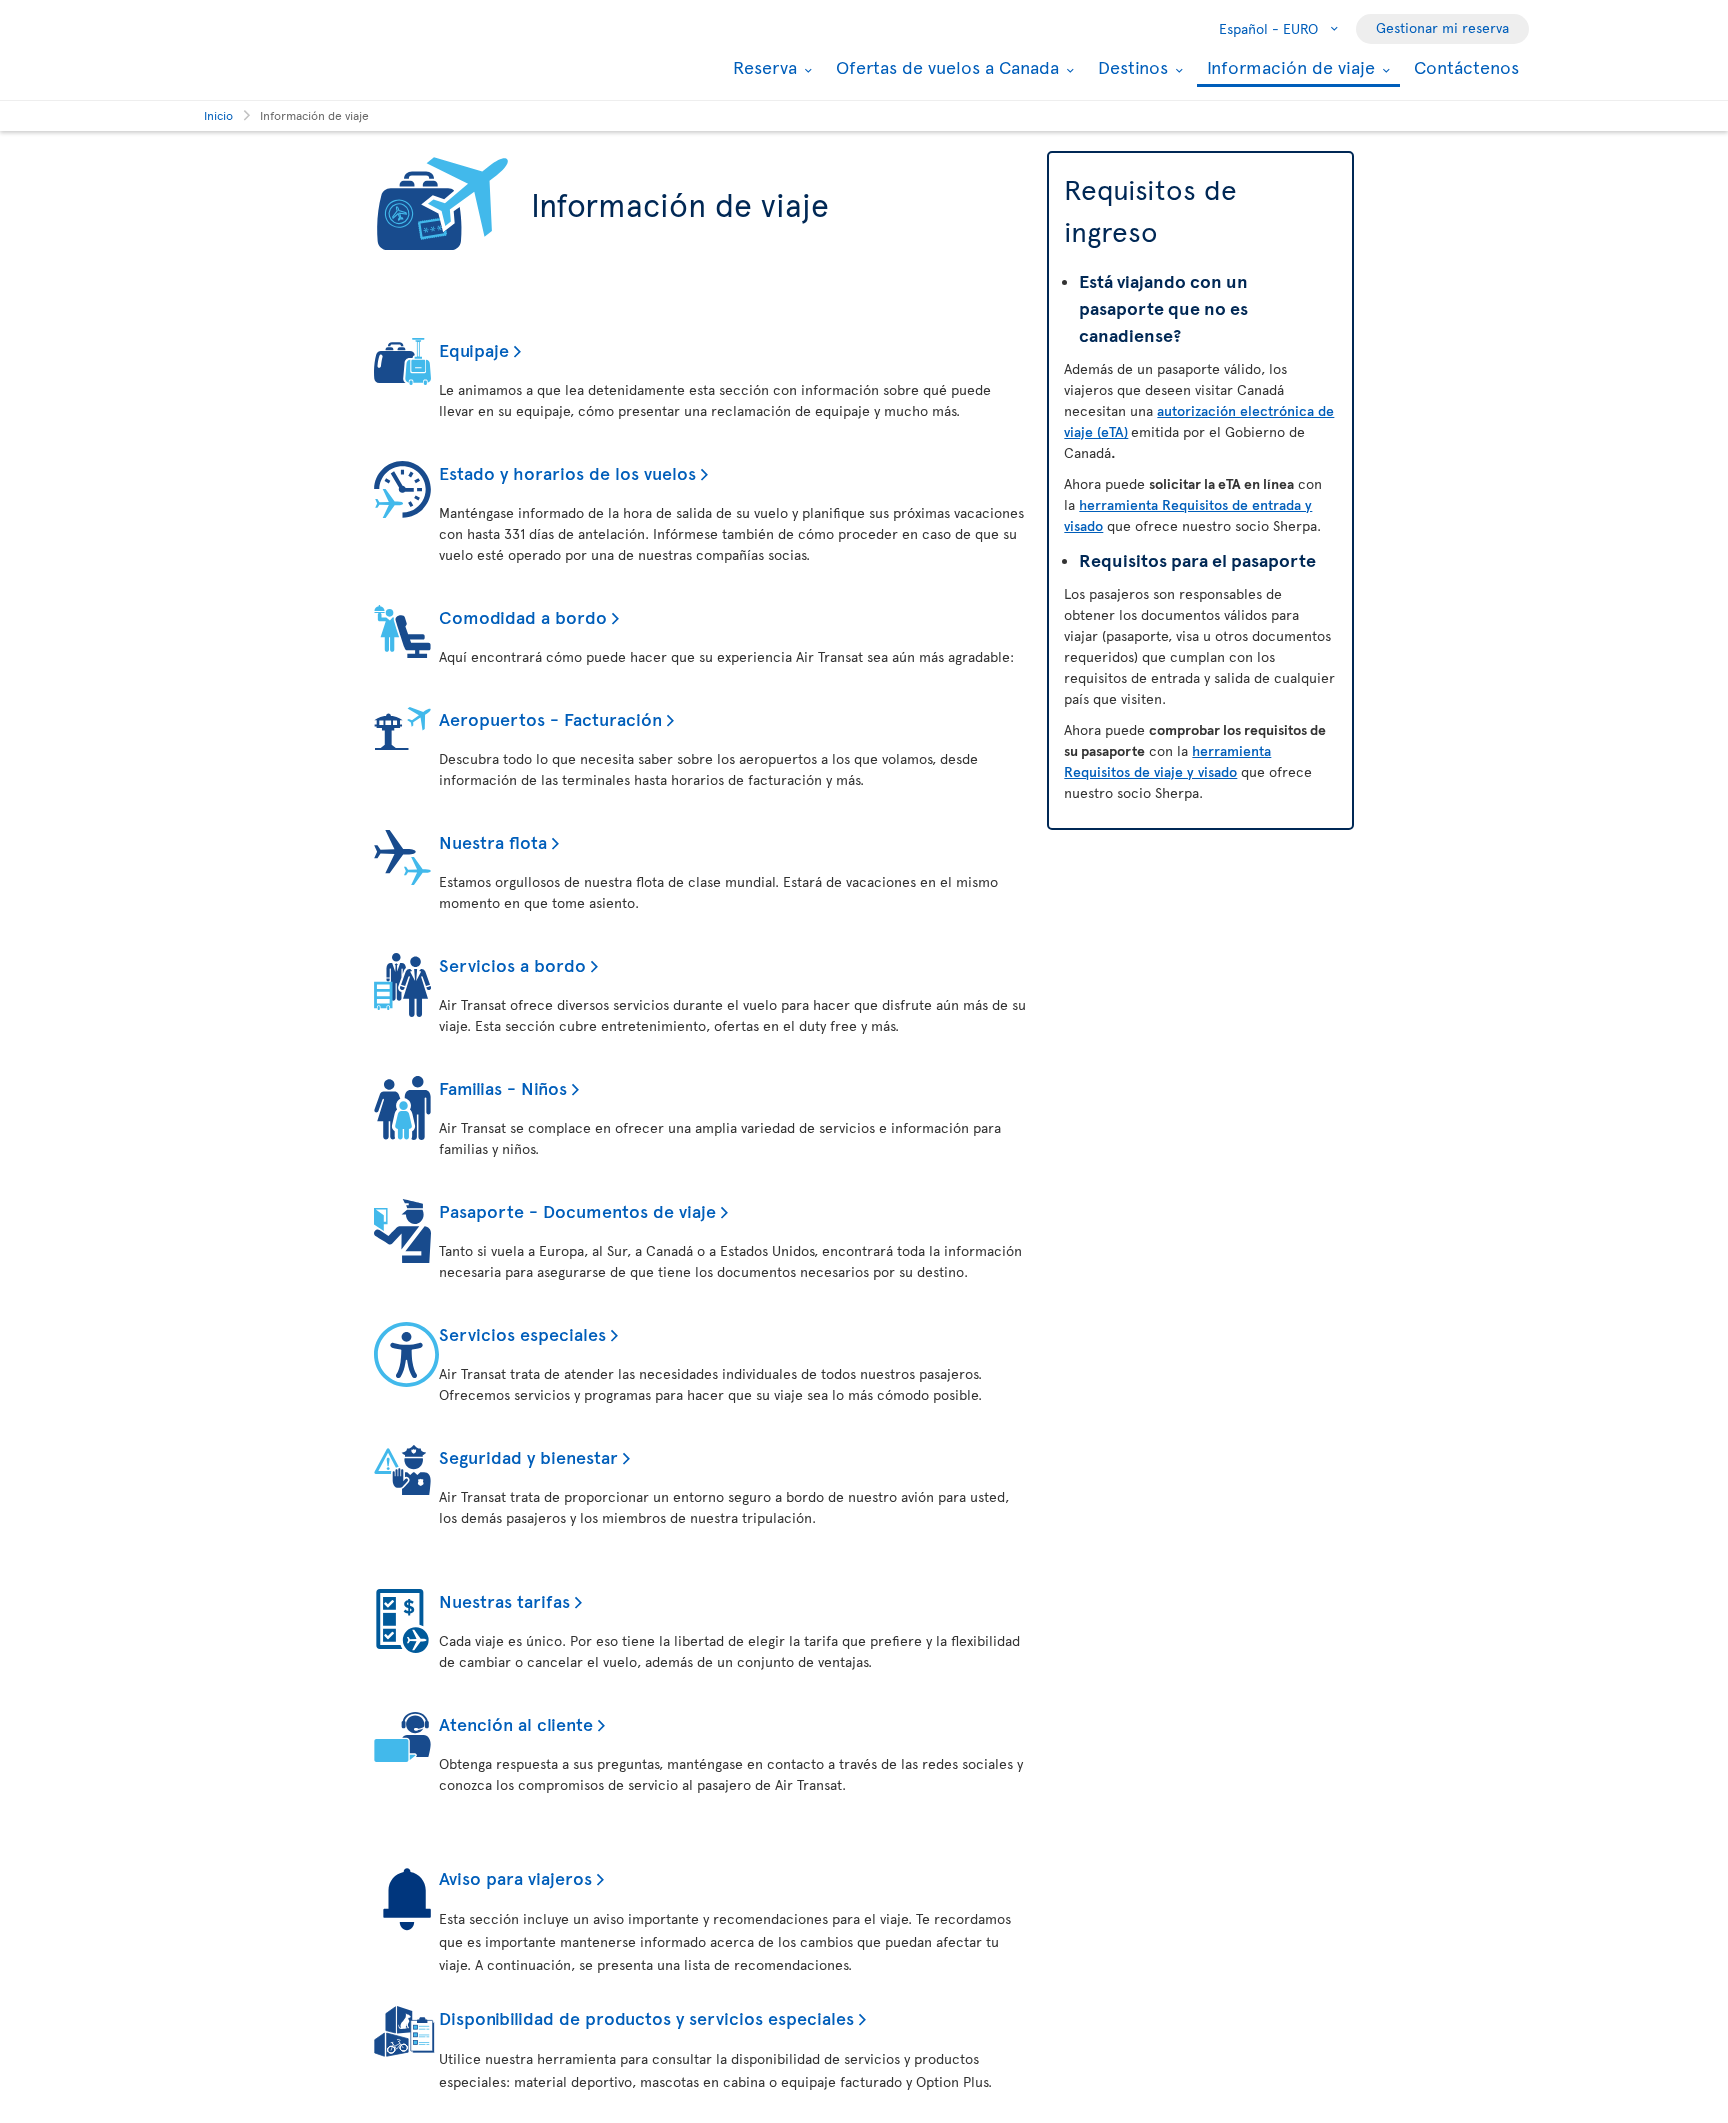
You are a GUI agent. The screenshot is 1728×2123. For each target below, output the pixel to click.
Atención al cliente (516, 1723)
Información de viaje (1288, 68)
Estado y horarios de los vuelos (567, 472)
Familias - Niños (503, 1087)
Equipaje (474, 349)
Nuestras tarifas (504, 1600)
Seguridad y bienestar (528, 1456)
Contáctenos (1466, 66)
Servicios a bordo (512, 964)
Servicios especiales (522, 1333)
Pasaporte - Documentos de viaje (577, 1210)
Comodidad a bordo (523, 616)
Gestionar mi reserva (1442, 27)
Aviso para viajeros (515, 1877)
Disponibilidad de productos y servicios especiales (646, 2017)
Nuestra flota (493, 841)
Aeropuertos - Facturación (550, 718)
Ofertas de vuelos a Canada (945, 67)
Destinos (1130, 67)
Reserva (762, 67)
